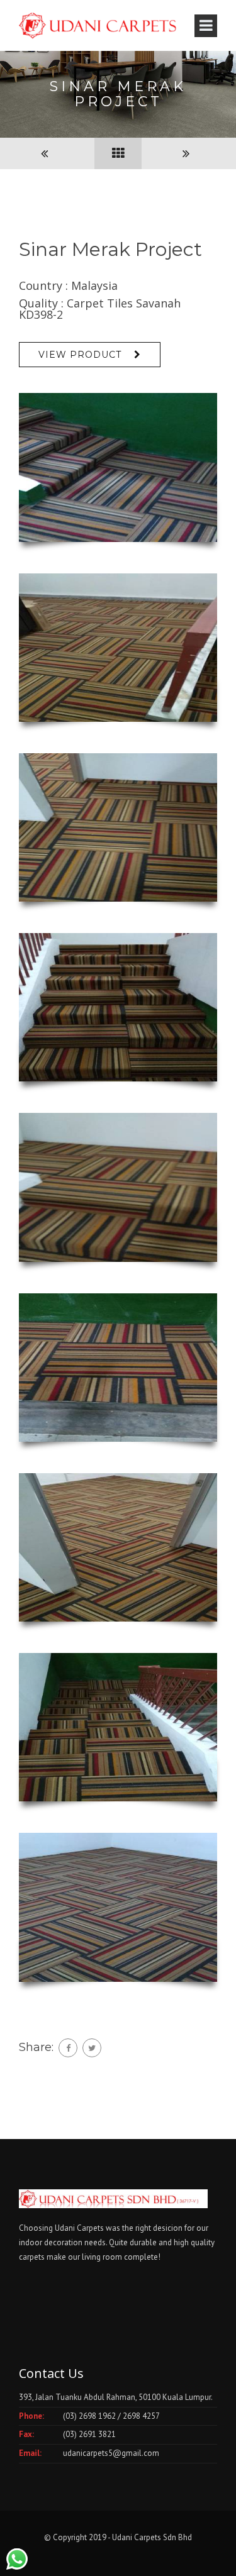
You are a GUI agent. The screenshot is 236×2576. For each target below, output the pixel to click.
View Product (80, 355)
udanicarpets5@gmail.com (111, 2453)
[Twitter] (92, 2048)
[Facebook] (68, 2048)
